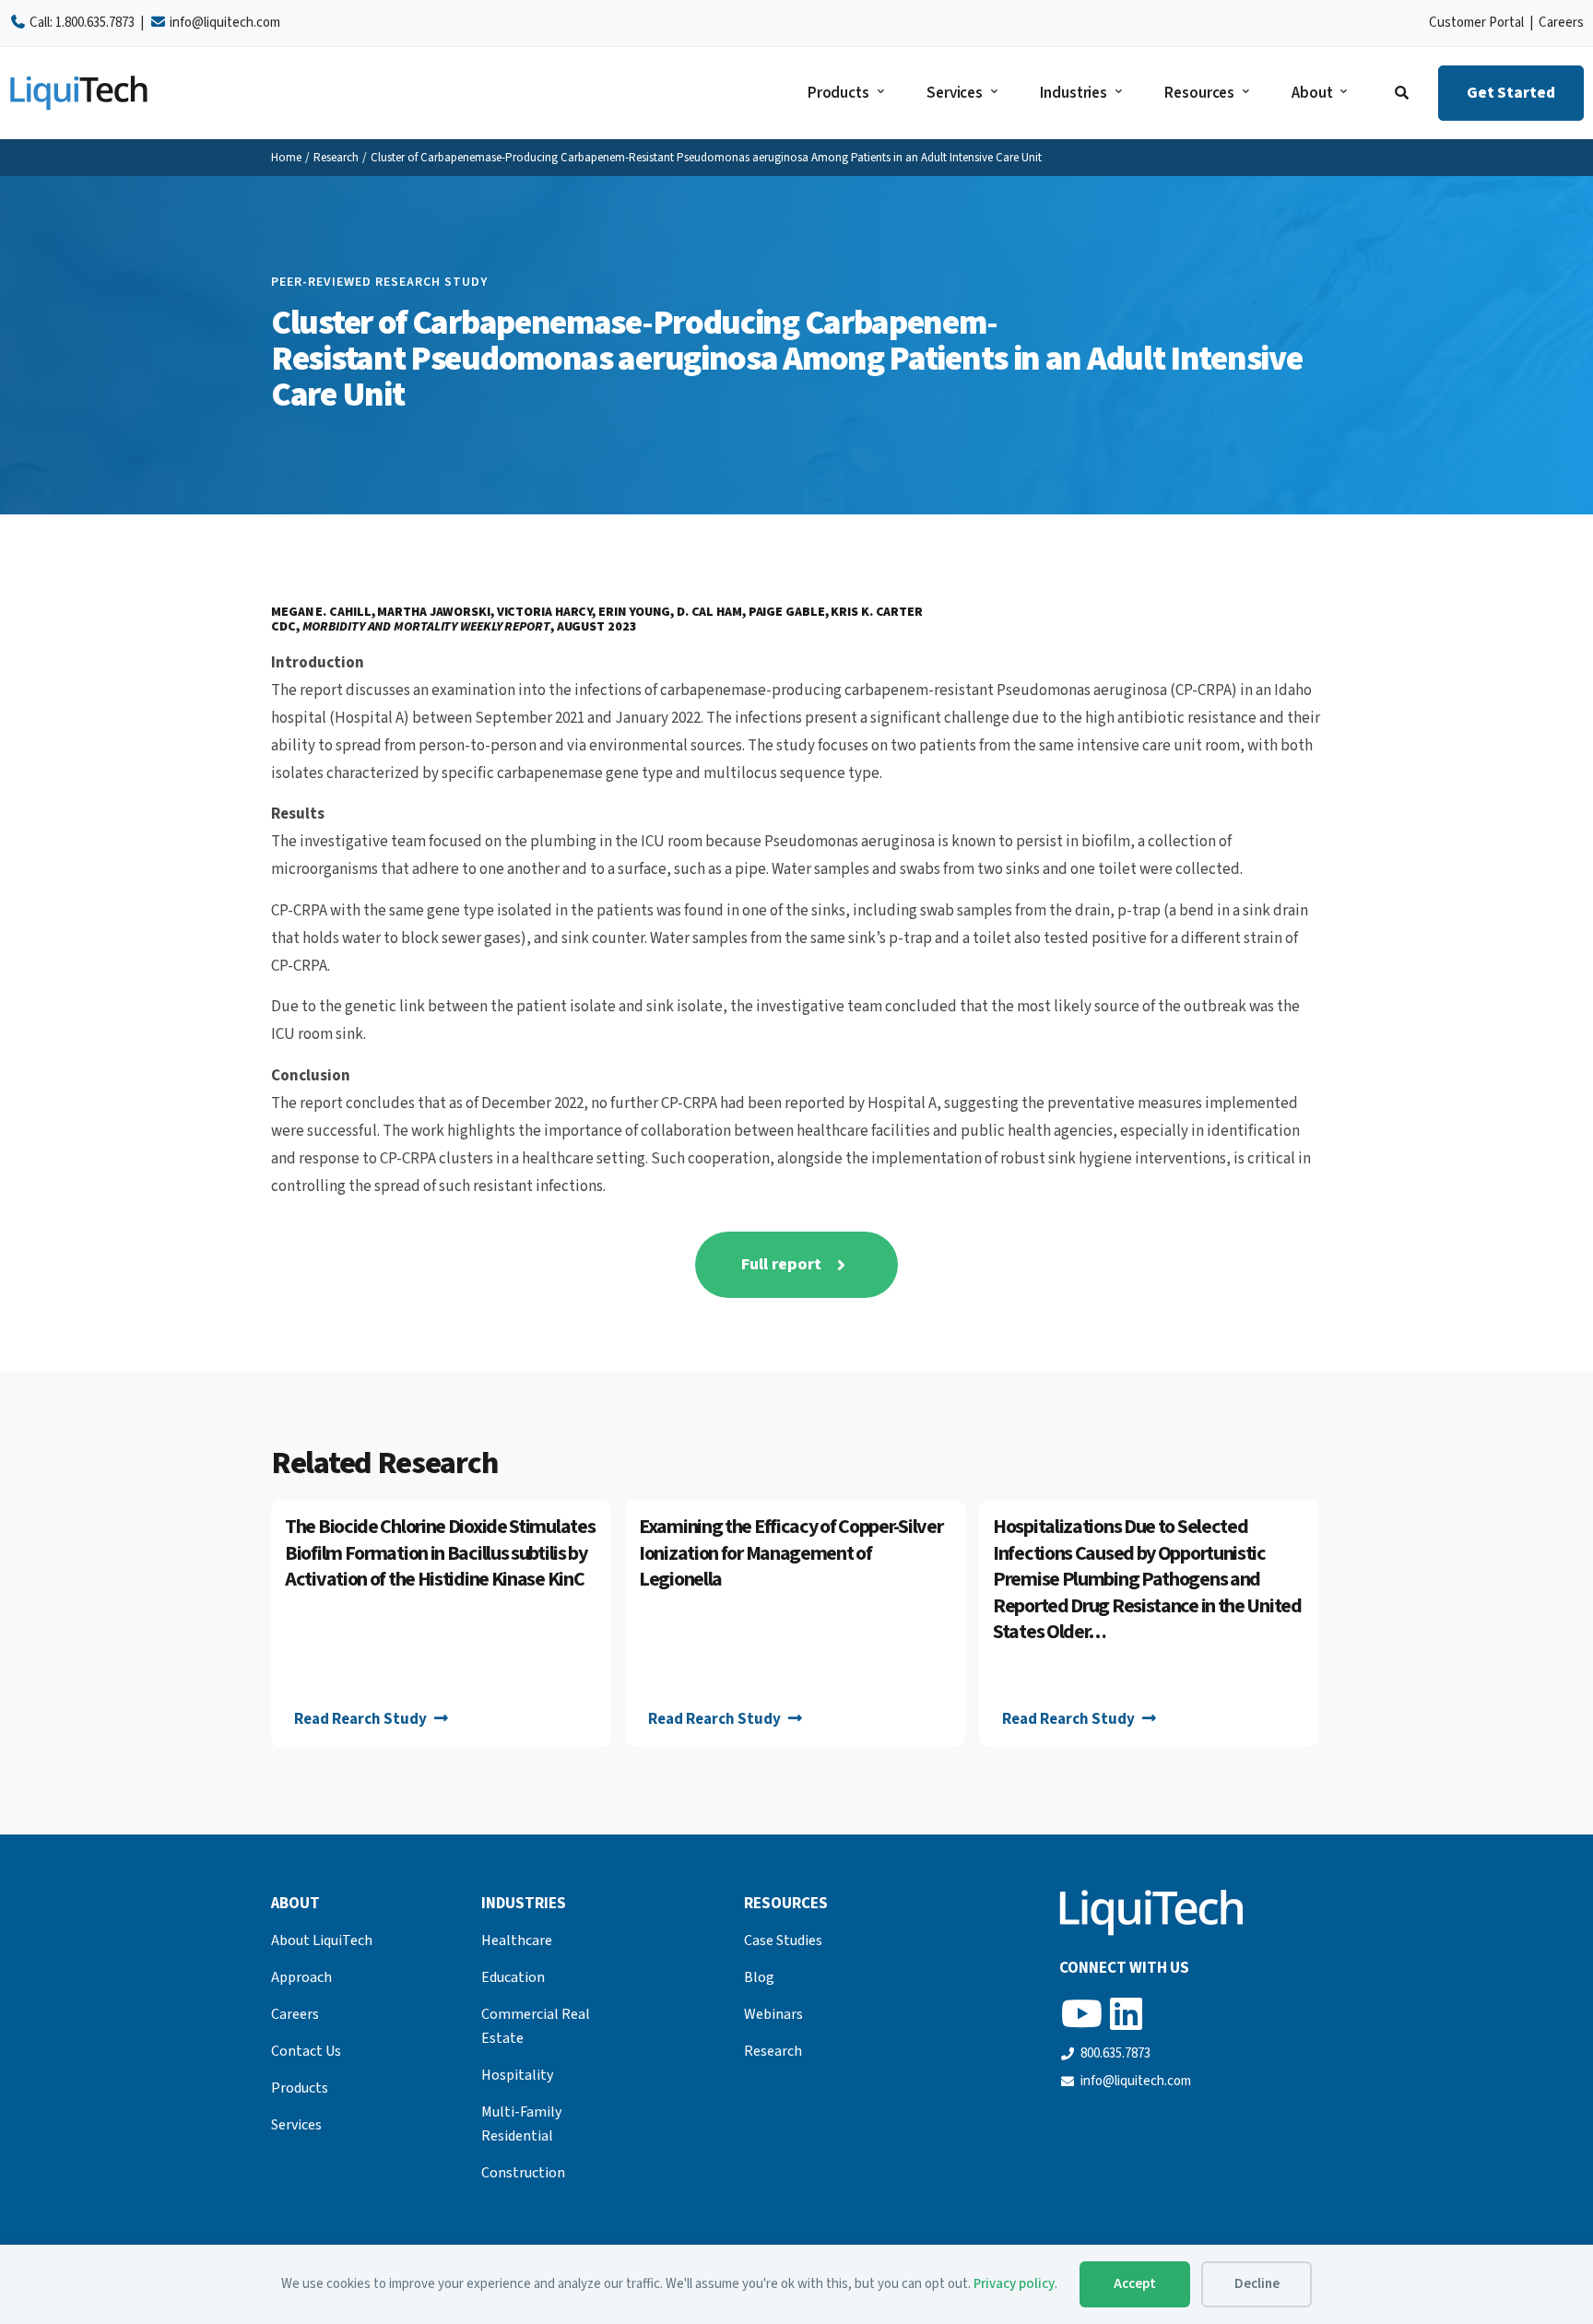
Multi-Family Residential (521, 2124)
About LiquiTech (322, 1941)
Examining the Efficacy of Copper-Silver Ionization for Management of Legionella (791, 1553)
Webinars (773, 2014)
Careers (1561, 23)
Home (286, 158)
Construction (523, 2173)
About (1312, 93)
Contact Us (306, 2051)
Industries (1074, 93)
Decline (1257, 2284)
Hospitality (517, 2075)
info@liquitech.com (225, 23)
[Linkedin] (1126, 2013)
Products (838, 93)
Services (955, 93)
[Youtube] (1081, 2013)
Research (336, 158)
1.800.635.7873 (95, 23)
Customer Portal (1476, 23)
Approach (301, 1977)
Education (513, 1977)
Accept (1135, 2284)
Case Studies (783, 1941)
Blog (759, 1977)
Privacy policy (1014, 2284)
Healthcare (517, 1941)
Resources (1199, 93)
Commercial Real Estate (536, 2026)
